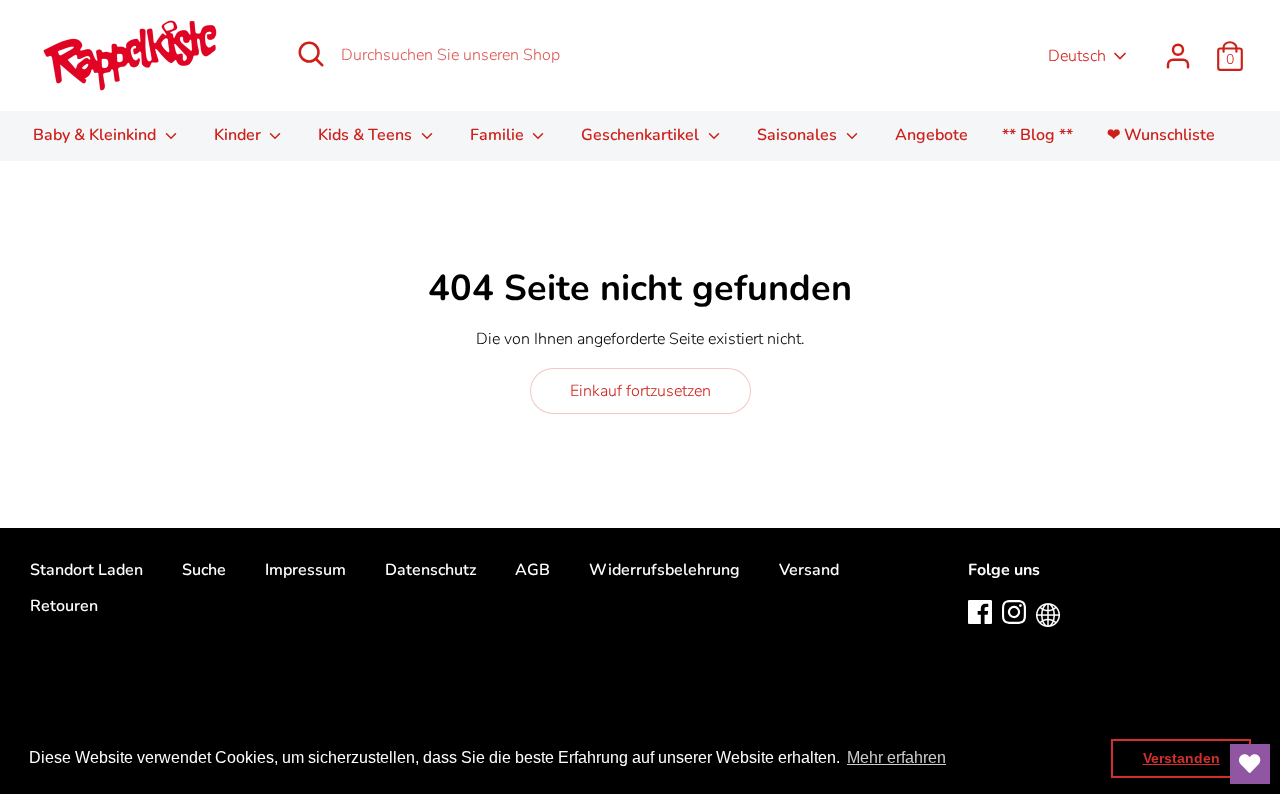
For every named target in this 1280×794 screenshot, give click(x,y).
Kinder (239, 135)
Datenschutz (430, 570)
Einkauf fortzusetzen (640, 391)
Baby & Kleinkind (96, 135)
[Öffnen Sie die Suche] (311, 54)
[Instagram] (1014, 611)
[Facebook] (980, 611)
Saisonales (799, 135)
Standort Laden (86, 570)
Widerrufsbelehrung (664, 570)
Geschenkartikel (642, 135)
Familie (499, 135)
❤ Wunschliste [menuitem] (1161, 135)
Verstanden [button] (1181, 758)
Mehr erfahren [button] (896, 757)
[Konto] (1178, 48)
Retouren (64, 606)
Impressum (305, 570)
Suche (204, 570)
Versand (809, 570)
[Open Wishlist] (1250, 764)
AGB (532, 570)
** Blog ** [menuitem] (1037, 135)
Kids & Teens (367, 135)
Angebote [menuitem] (931, 135)
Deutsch (1077, 56)
